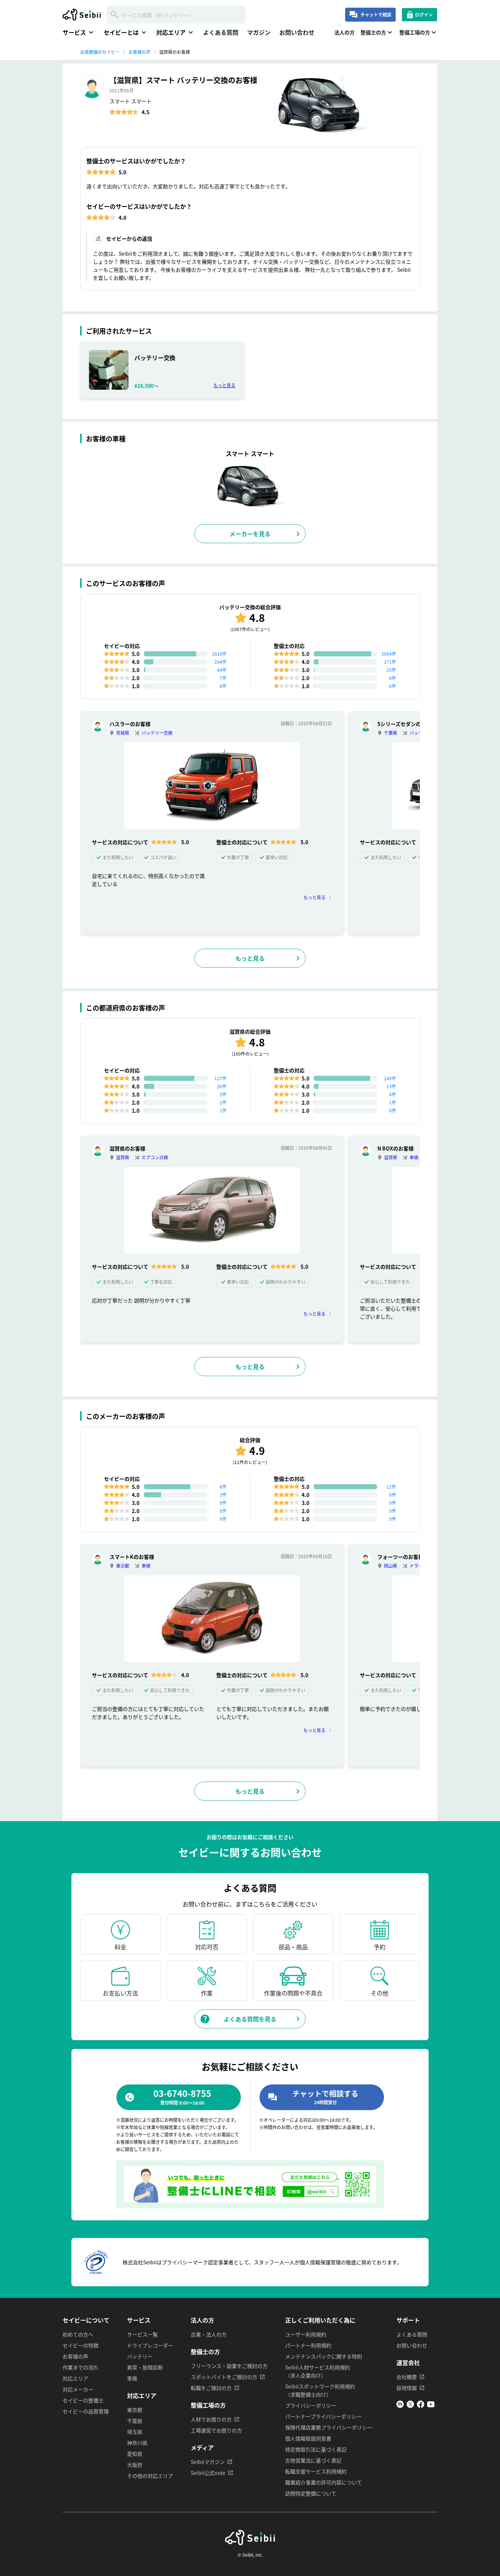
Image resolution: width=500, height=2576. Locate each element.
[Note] (400, 2406)
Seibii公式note (208, 2473)
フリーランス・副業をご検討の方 (229, 2366)
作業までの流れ (81, 2367)
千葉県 (391, 733)
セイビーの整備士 (83, 2400)
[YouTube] (431, 2406)
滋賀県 (123, 1157)
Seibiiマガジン (208, 2462)
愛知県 (135, 2454)
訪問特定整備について (311, 2493)
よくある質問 (221, 32)
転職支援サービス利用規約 (316, 2471)
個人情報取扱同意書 (308, 2438)
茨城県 (123, 733)
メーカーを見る (250, 534)
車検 (414, 1157)
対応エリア (75, 2378)
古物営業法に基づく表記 (313, 2460)
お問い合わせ (297, 32)
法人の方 (344, 32)
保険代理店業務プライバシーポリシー (329, 2427)
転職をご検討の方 (211, 2388)
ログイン (424, 14)
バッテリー (140, 2356)
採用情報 (407, 2388)
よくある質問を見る (250, 2019)
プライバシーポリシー (311, 2405)
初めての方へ (78, 2334)
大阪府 (135, 2465)
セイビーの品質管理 (86, 2411)
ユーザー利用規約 (306, 2334)
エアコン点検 (155, 1157)
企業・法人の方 (209, 2334)
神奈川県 (137, 2443)
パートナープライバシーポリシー (323, 2416)
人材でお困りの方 (211, 2419)
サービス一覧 (142, 2334)
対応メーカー (78, 2389)
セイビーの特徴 (81, 2345)
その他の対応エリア (150, 2476)
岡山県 (391, 1566)
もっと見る (224, 385)
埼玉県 (135, 2432)
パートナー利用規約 (308, 2345)
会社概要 (407, 2377)
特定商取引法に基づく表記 (316, 2449)
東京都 (123, 1566)
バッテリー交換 (157, 733)
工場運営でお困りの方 (216, 2430)
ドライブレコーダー (150, 2345)
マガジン (259, 32)
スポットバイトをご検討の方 (224, 2377)
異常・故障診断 (145, 2367)
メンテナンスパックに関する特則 (324, 2356)
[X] (410, 2406)
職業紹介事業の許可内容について (324, 2482)
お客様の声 (75, 2356)
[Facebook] (421, 2406)
